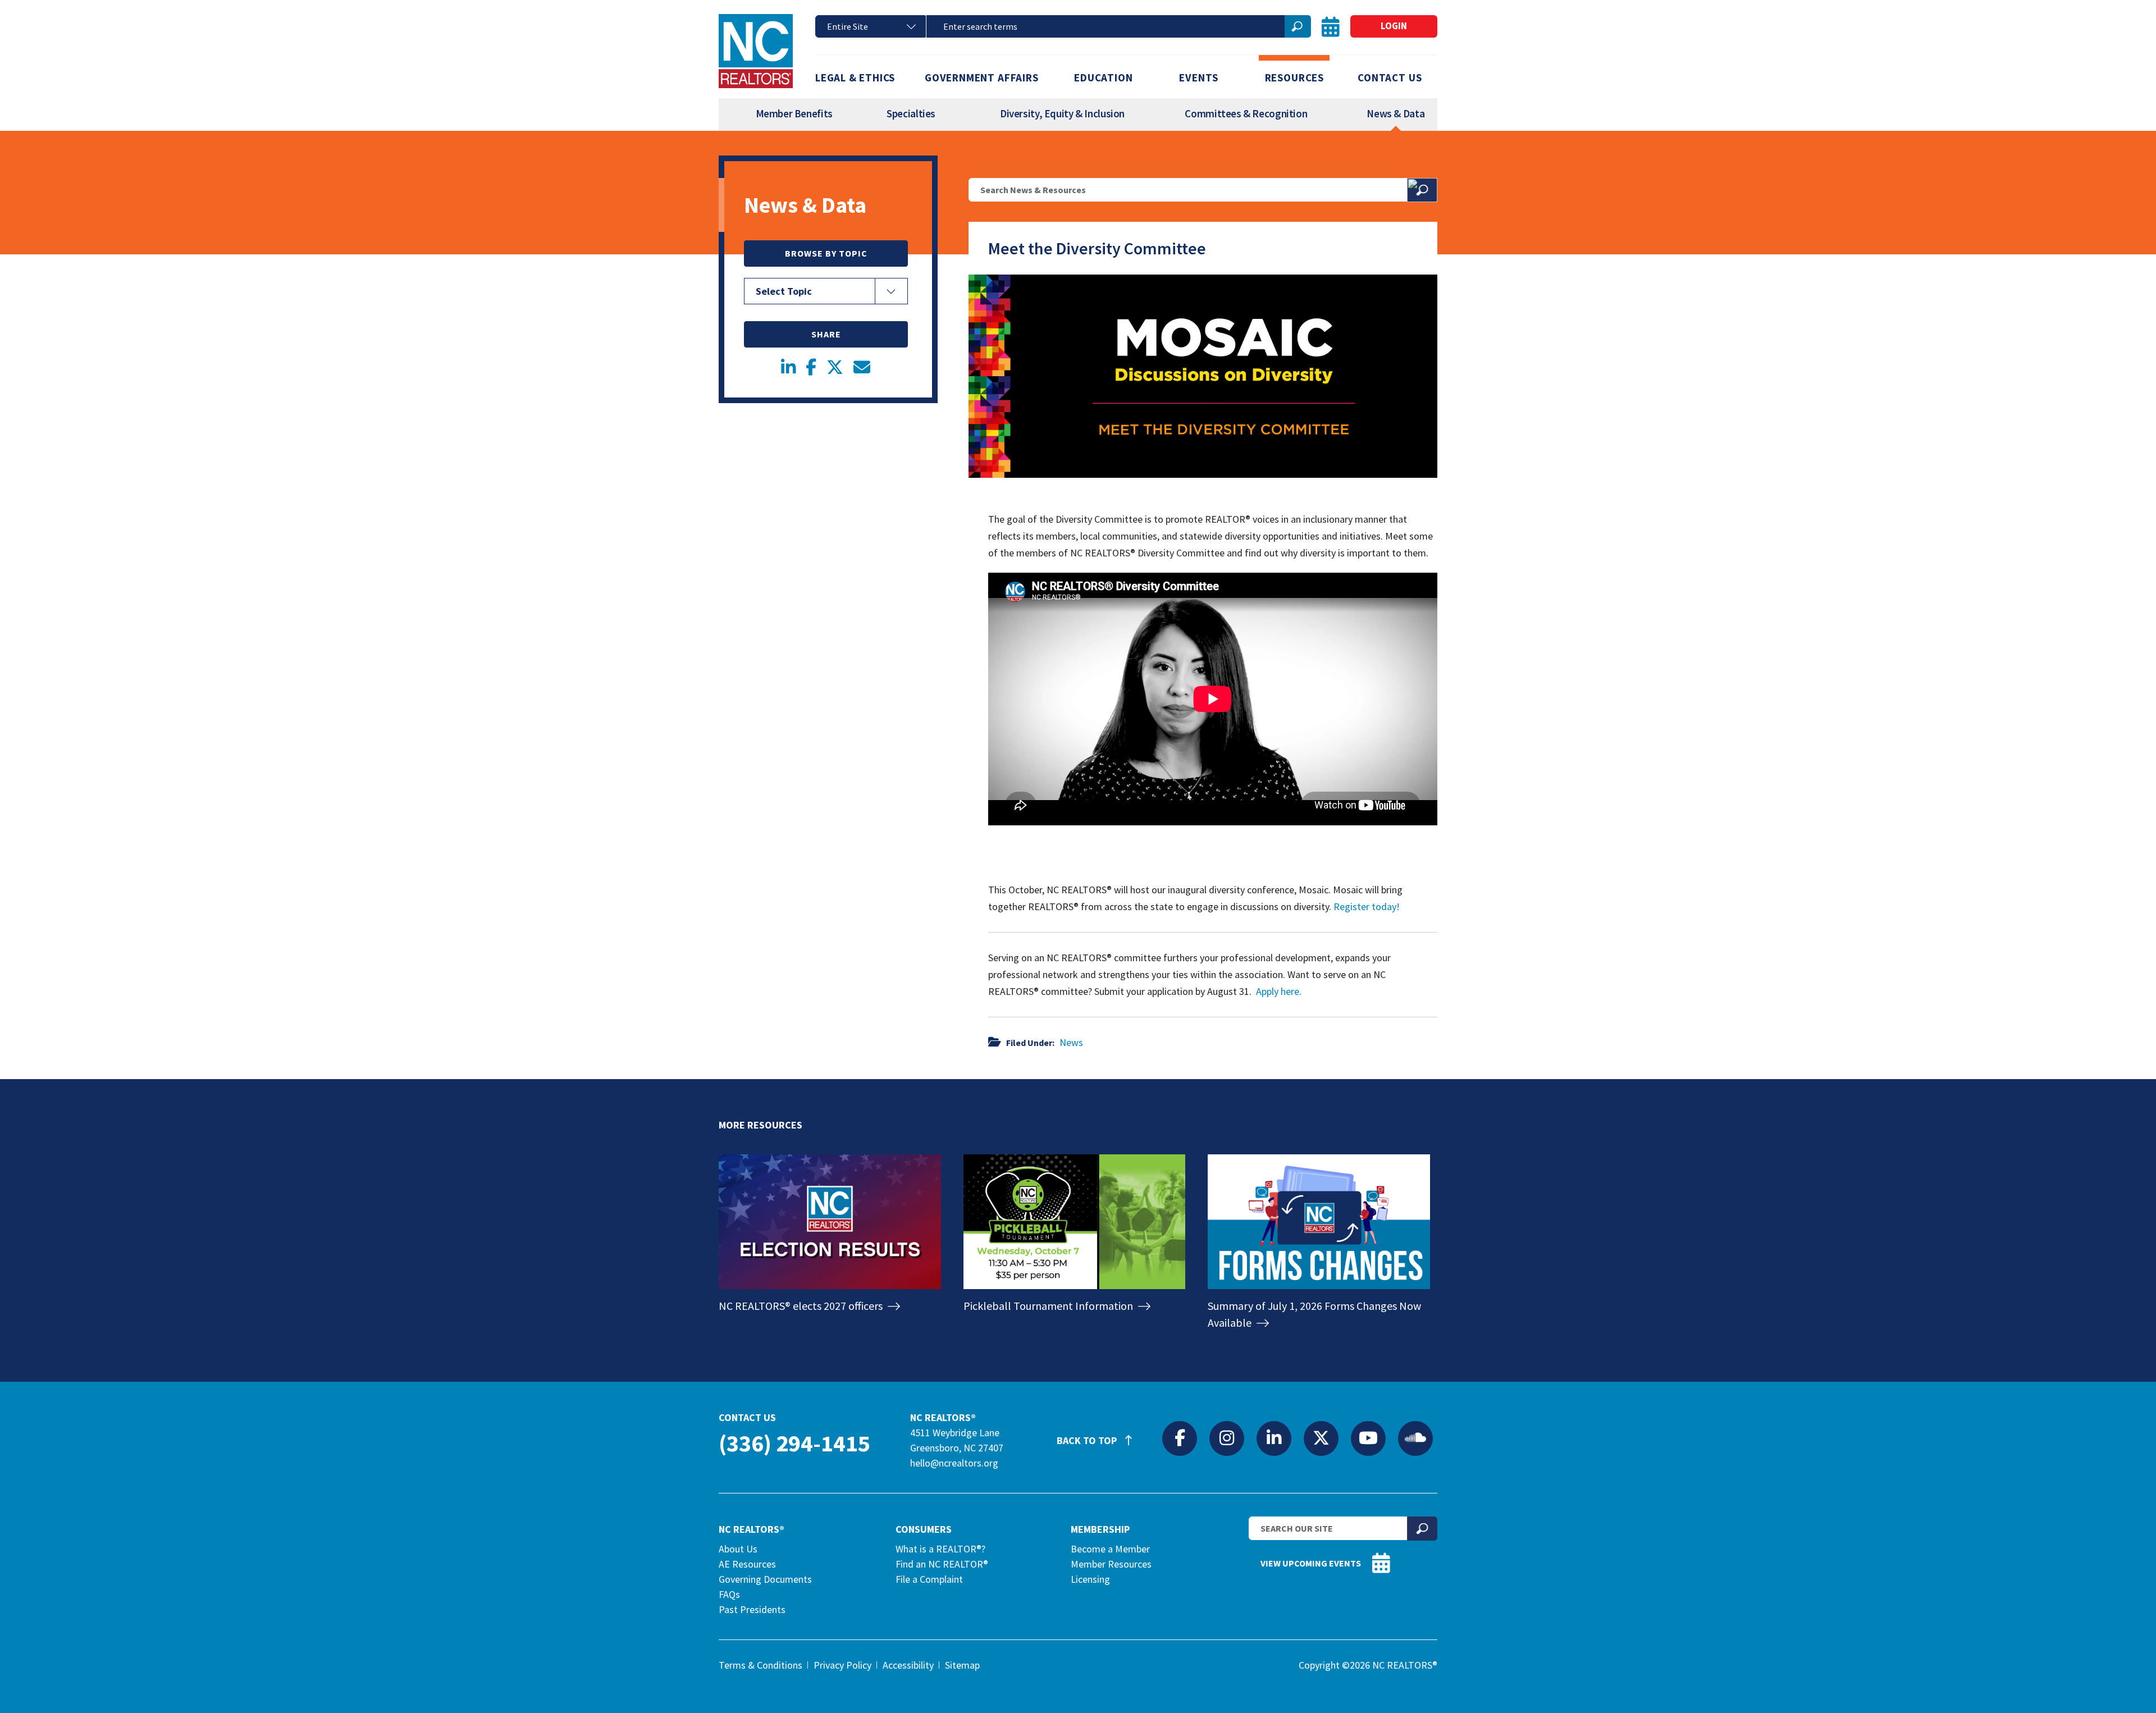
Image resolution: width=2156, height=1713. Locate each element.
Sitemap (962, 1665)
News (1071, 1042)
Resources (1294, 77)
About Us (738, 1549)
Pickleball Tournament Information (1049, 1306)
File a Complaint (929, 1579)
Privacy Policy (842, 1665)
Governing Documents (765, 1579)
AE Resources (747, 1564)
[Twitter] (1321, 1438)
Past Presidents (752, 1609)
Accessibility (908, 1665)
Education (1103, 77)
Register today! (1367, 906)
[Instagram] (1227, 1438)
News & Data (1396, 113)
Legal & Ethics (855, 77)
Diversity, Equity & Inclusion (1062, 113)
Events (1199, 77)
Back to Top (1088, 1440)
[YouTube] (1368, 1438)
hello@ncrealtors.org (954, 1463)
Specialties (911, 113)
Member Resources (1111, 1564)
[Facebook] (1180, 1438)
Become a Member (1110, 1549)
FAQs (729, 1594)
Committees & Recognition (1246, 113)
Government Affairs (982, 77)
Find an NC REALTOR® (942, 1564)
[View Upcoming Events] (1331, 27)
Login (1394, 26)
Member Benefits (794, 113)
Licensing (1090, 1579)
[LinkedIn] (1274, 1438)
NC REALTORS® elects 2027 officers (802, 1306)
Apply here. (1279, 991)
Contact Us (1390, 77)
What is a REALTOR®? (940, 1549)
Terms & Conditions (760, 1665)
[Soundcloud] (1415, 1438)
